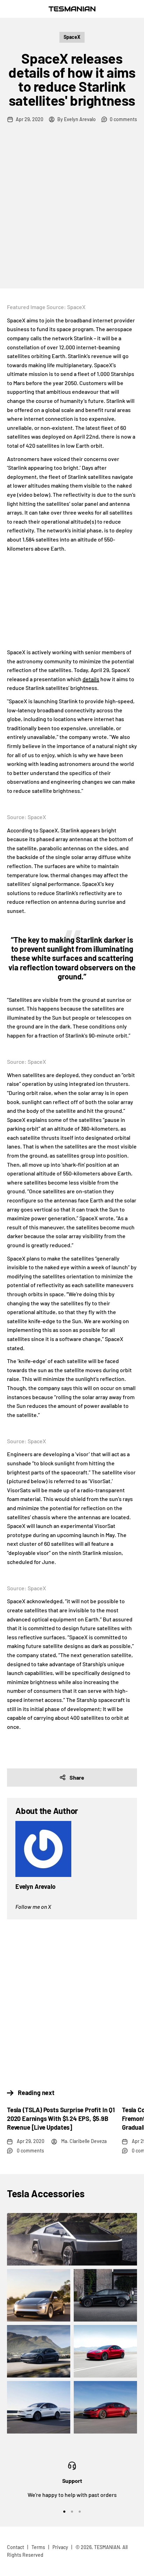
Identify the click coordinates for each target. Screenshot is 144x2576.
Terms (38, 2547)
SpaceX (72, 37)
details (91, 679)
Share (77, 1777)
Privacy (60, 2547)
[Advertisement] (72, 213)
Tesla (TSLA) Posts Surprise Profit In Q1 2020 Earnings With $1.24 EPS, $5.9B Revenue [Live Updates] (61, 2118)
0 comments (123, 119)
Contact (16, 2547)
